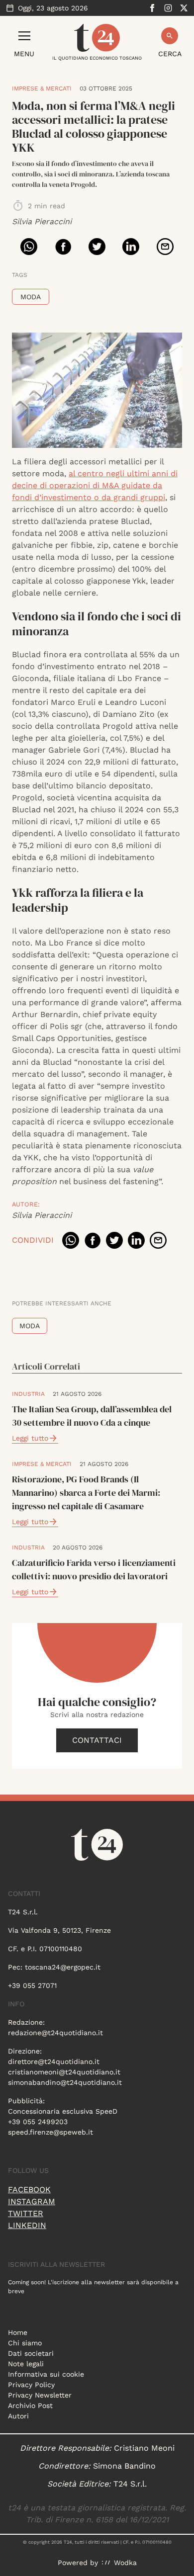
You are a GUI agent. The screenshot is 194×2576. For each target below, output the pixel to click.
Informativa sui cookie (46, 2374)
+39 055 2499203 (38, 2122)
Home (18, 2332)
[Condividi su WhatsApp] (29, 247)
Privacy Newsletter (40, 2395)
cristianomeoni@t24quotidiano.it (64, 2072)
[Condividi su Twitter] (97, 247)
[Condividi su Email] (165, 247)
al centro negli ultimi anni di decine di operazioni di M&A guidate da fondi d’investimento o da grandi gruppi (95, 485)
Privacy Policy (31, 2385)
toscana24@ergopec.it (63, 1967)
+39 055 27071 (32, 1985)
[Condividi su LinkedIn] (131, 247)
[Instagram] (168, 8)
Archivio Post (30, 2405)
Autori (18, 2416)
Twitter (26, 2213)
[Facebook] (152, 8)
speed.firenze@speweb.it (50, 2132)
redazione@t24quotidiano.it (55, 2033)
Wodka (125, 2563)
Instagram (32, 2201)
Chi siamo (25, 2343)
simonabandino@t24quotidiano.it (65, 2082)
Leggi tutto (30, 1438)
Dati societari (31, 2353)
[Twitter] (184, 8)
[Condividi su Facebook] (63, 247)
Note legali (26, 2364)
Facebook (29, 2190)
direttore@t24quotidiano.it (54, 2061)
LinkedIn (27, 2225)
